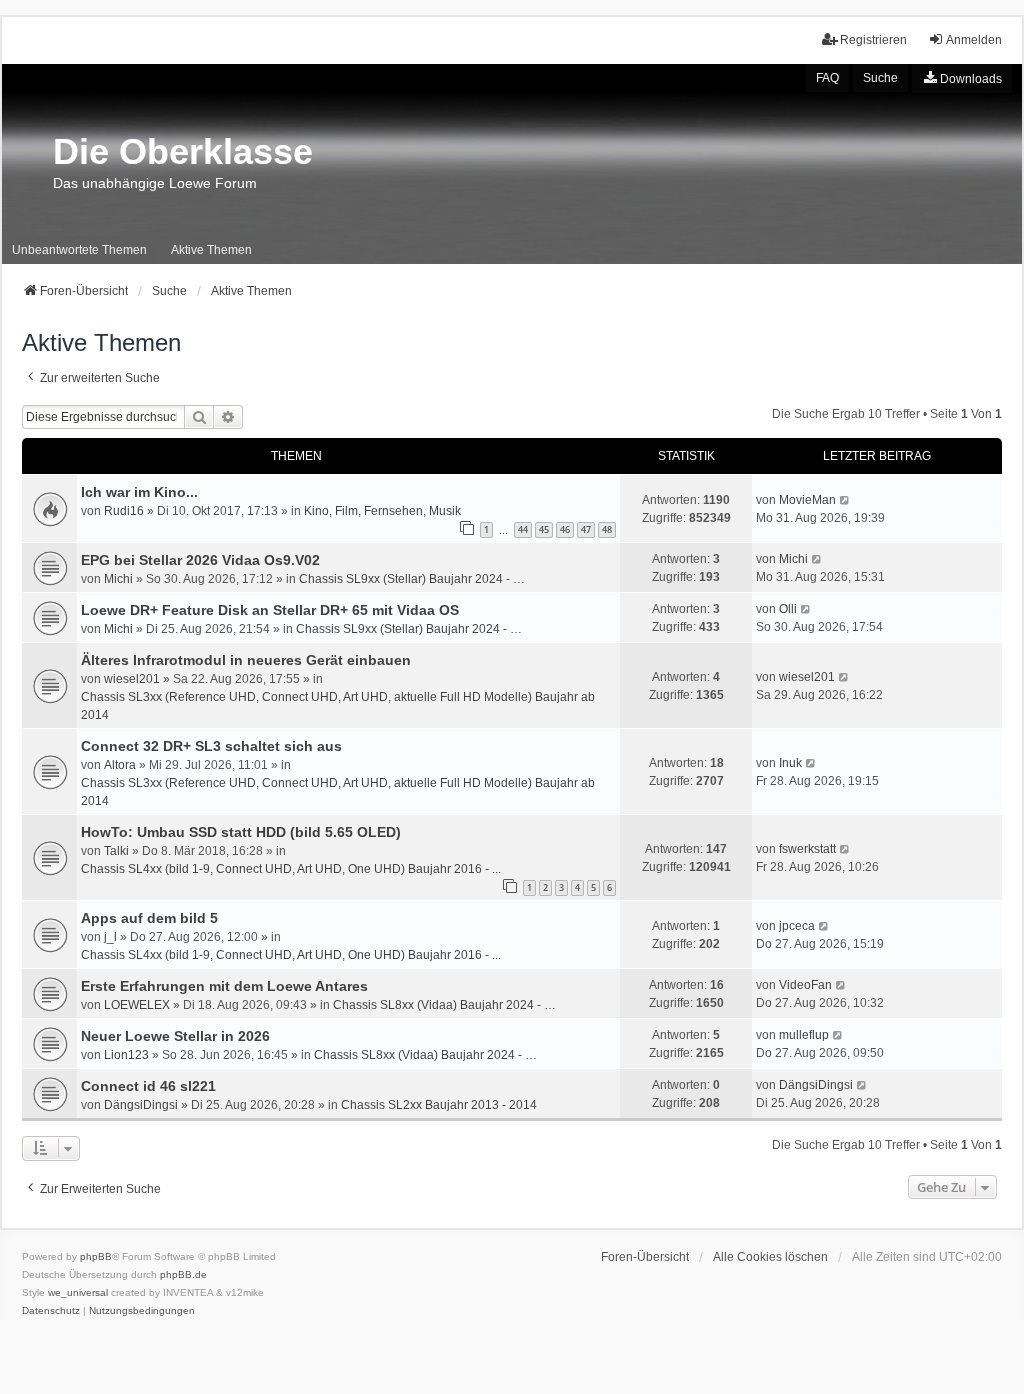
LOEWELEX (137, 1005)
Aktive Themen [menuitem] (211, 250)
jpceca (797, 926)
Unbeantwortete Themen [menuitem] (79, 250)
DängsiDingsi (141, 1105)
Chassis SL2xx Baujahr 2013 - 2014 (439, 1105)
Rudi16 (124, 511)
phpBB (96, 1256)
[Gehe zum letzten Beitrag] (845, 500)
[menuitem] (962, 78)
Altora (120, 765)
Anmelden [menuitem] (974, 40)
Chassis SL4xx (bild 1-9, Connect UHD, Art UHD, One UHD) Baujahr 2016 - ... (291, 869)
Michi (118, 579)
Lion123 (126, 1055)
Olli (788, 609)
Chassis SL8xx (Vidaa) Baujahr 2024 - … (444, 1005)
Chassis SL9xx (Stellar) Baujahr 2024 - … (412, 579)
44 (523, 529)
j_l (110, 937)
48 (607, 529)
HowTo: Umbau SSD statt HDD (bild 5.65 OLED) (241, 832)
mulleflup (804, 1035)
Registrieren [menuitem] (873, 40)
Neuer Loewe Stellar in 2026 (175, 1036)
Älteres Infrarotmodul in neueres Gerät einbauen (246, 660)
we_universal (78, 1292)
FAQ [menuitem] (827, 78)
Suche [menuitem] (880, 78)
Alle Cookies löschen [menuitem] (770, 1257)
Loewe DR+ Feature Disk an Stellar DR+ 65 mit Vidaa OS (270, 610)
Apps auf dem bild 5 (149, 918)
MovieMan (807, 500)
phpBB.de (183, 1274)
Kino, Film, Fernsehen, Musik (382, 511)
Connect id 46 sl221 (148, 1086)
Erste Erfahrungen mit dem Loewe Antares (224, 986)
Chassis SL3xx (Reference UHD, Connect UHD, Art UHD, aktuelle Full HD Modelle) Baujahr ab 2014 (338, 706)
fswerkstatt (807, 849)
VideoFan (805, 985)
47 (586, 529)
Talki (116, 851)
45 (544, 529)
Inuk (790, 763)
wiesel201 (132, 679)
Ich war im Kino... (139, 492)
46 (565, 529)
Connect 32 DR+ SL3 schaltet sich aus (211, 746)
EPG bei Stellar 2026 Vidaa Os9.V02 (200, 560)
